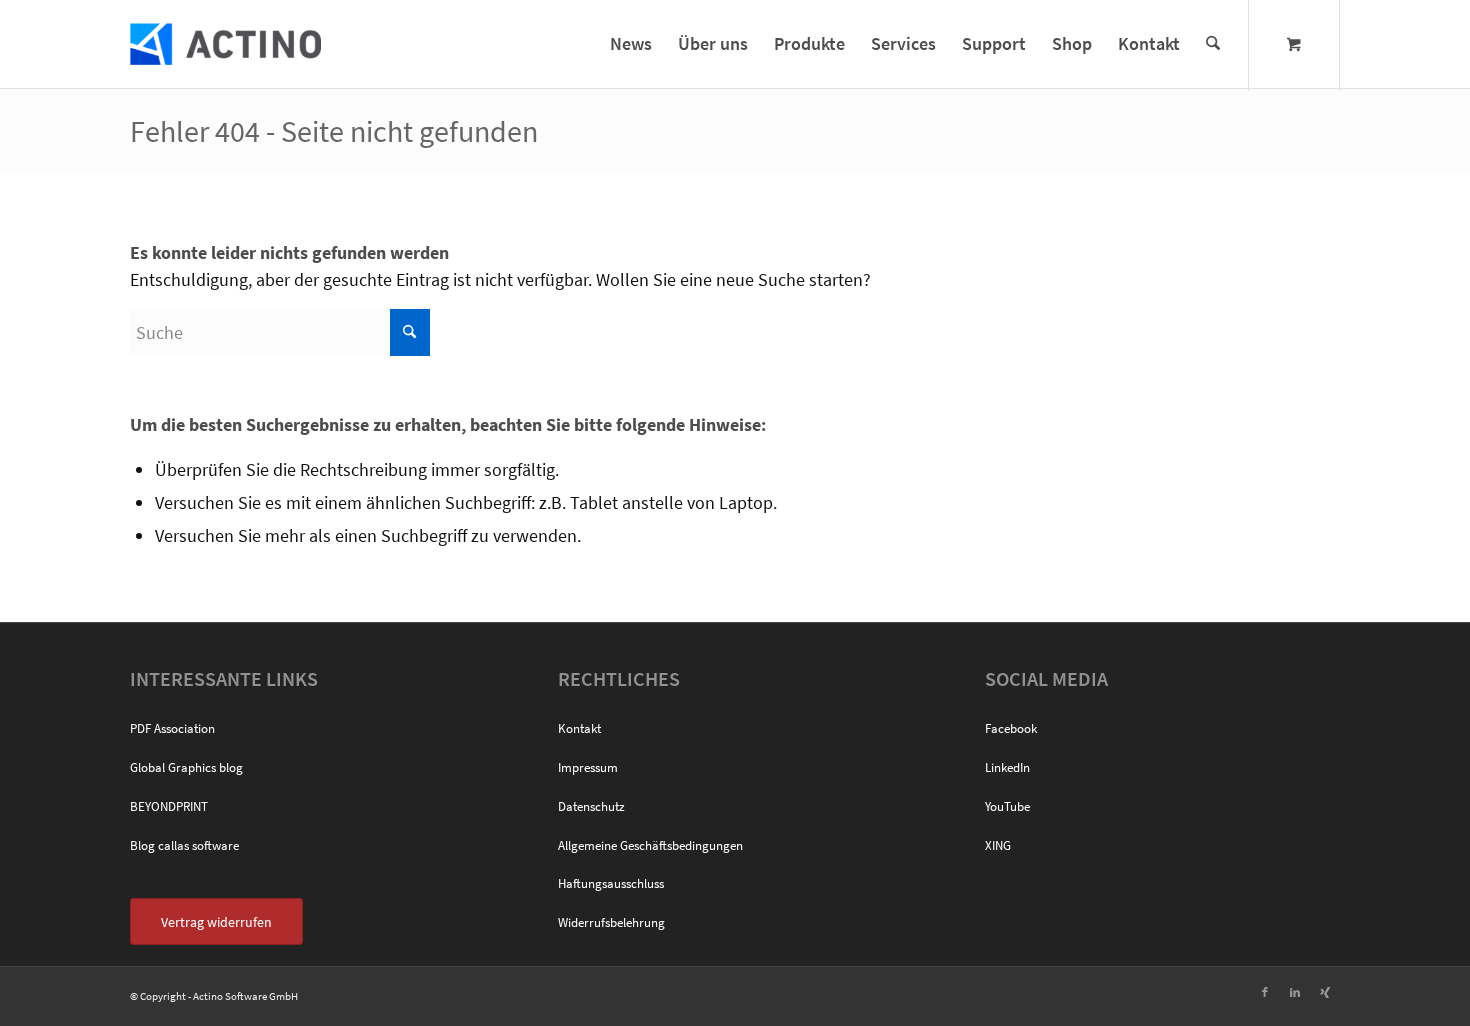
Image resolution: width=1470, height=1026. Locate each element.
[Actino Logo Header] (225, 44)
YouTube (1007, 806)
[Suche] (1213, 44)
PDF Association (172, 728)
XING (998, 845)
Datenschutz (591, 806)
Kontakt (579, 728)
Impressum (588, 767)
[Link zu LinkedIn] (1295, 992)
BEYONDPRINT (169, 806)
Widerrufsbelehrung (611, 922)
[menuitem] (631, 44)
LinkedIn (1007, 767)
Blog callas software (184, 845)
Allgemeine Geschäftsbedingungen (650, 845)
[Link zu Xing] (1325, 992)
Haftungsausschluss (611, 883)
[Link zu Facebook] (1265, 992)
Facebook (1011, 728)
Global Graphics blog (186, 767)
